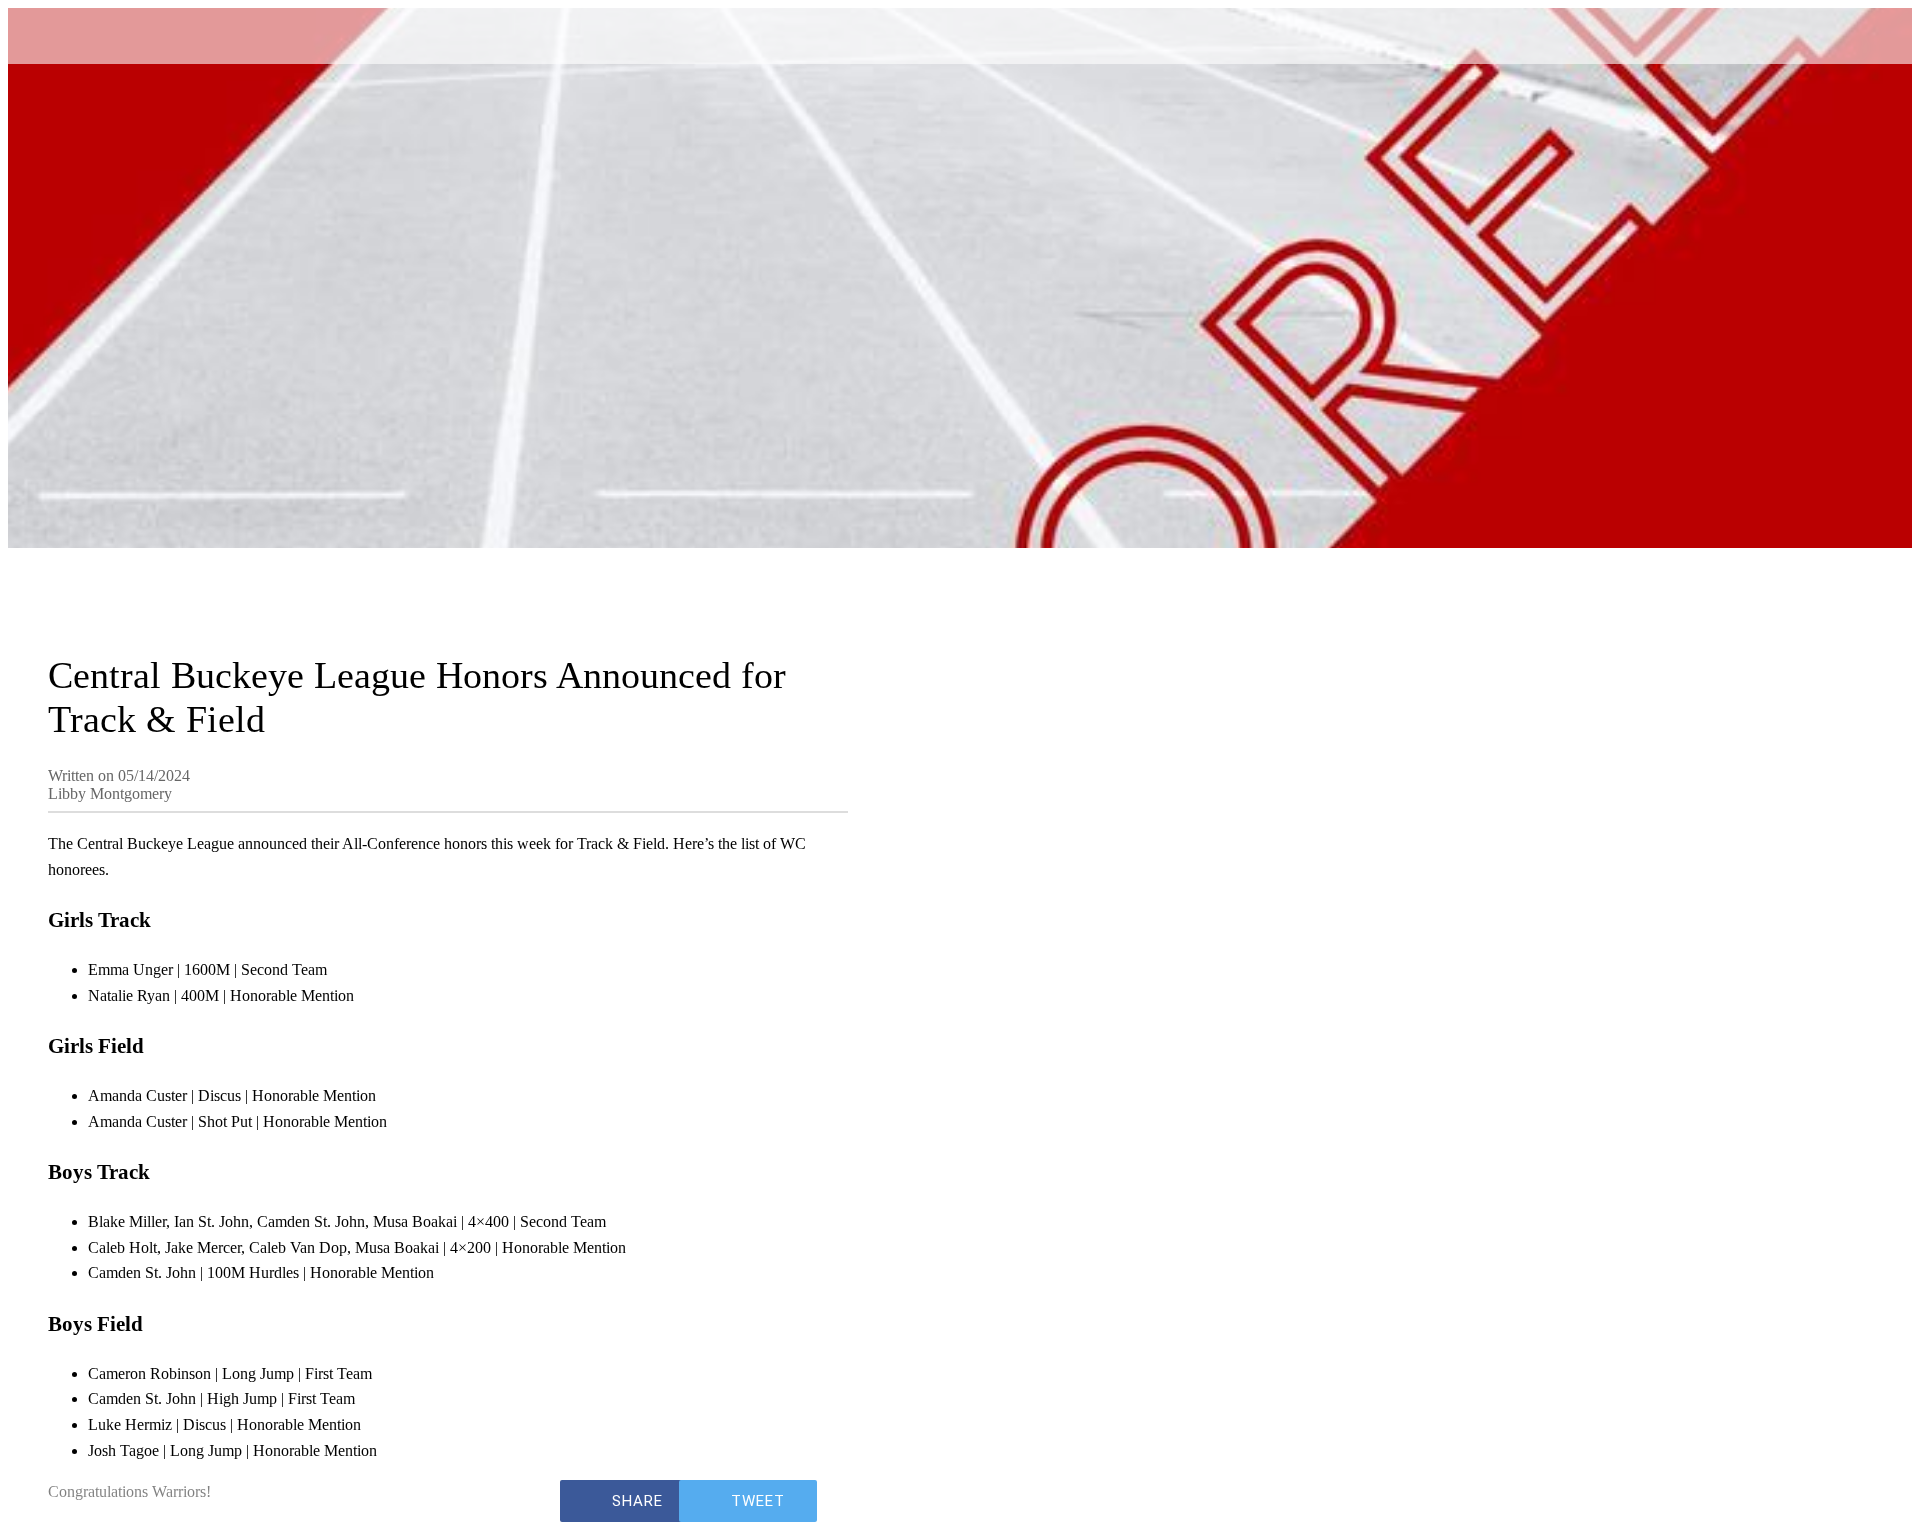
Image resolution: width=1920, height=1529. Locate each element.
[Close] (48, 32)
